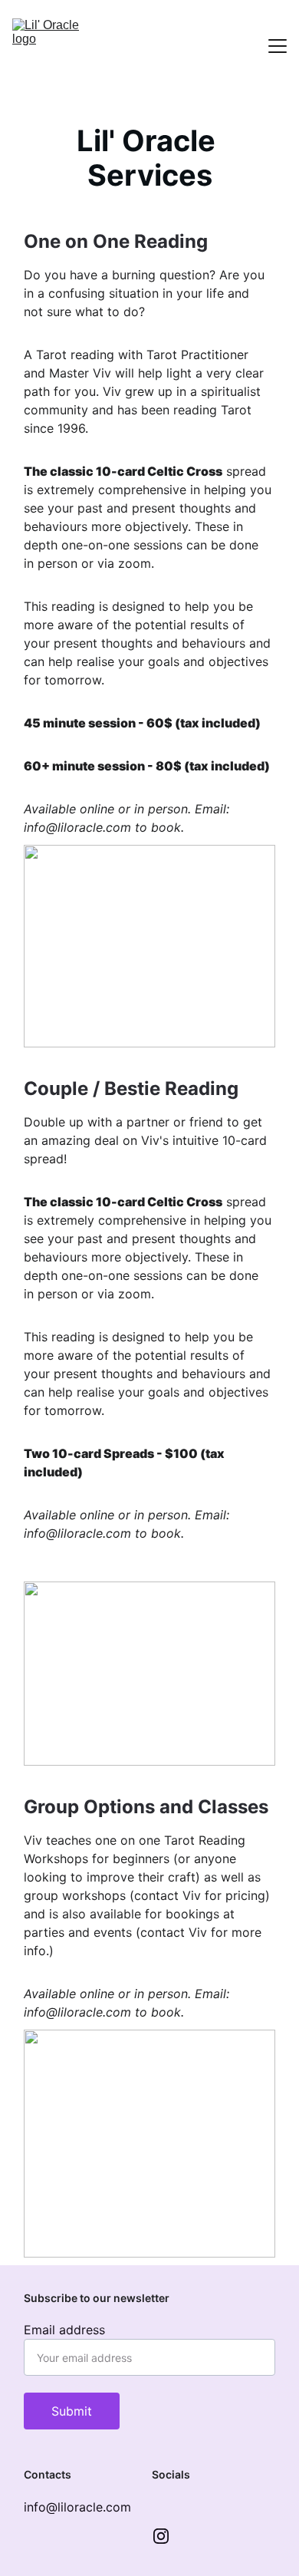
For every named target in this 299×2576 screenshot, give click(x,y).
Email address (64, 2330)
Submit (72, 2411)
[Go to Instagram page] (161, 2536)
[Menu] (278, 46)
